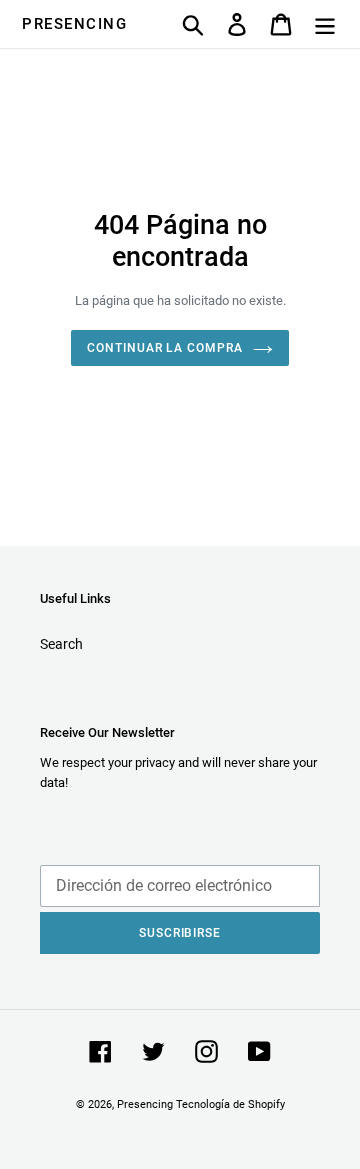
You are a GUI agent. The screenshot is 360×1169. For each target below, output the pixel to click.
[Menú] (325, 24)
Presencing (74, 24)
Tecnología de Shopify (230, 1104)
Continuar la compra (165, 348)
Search (61, 644)
